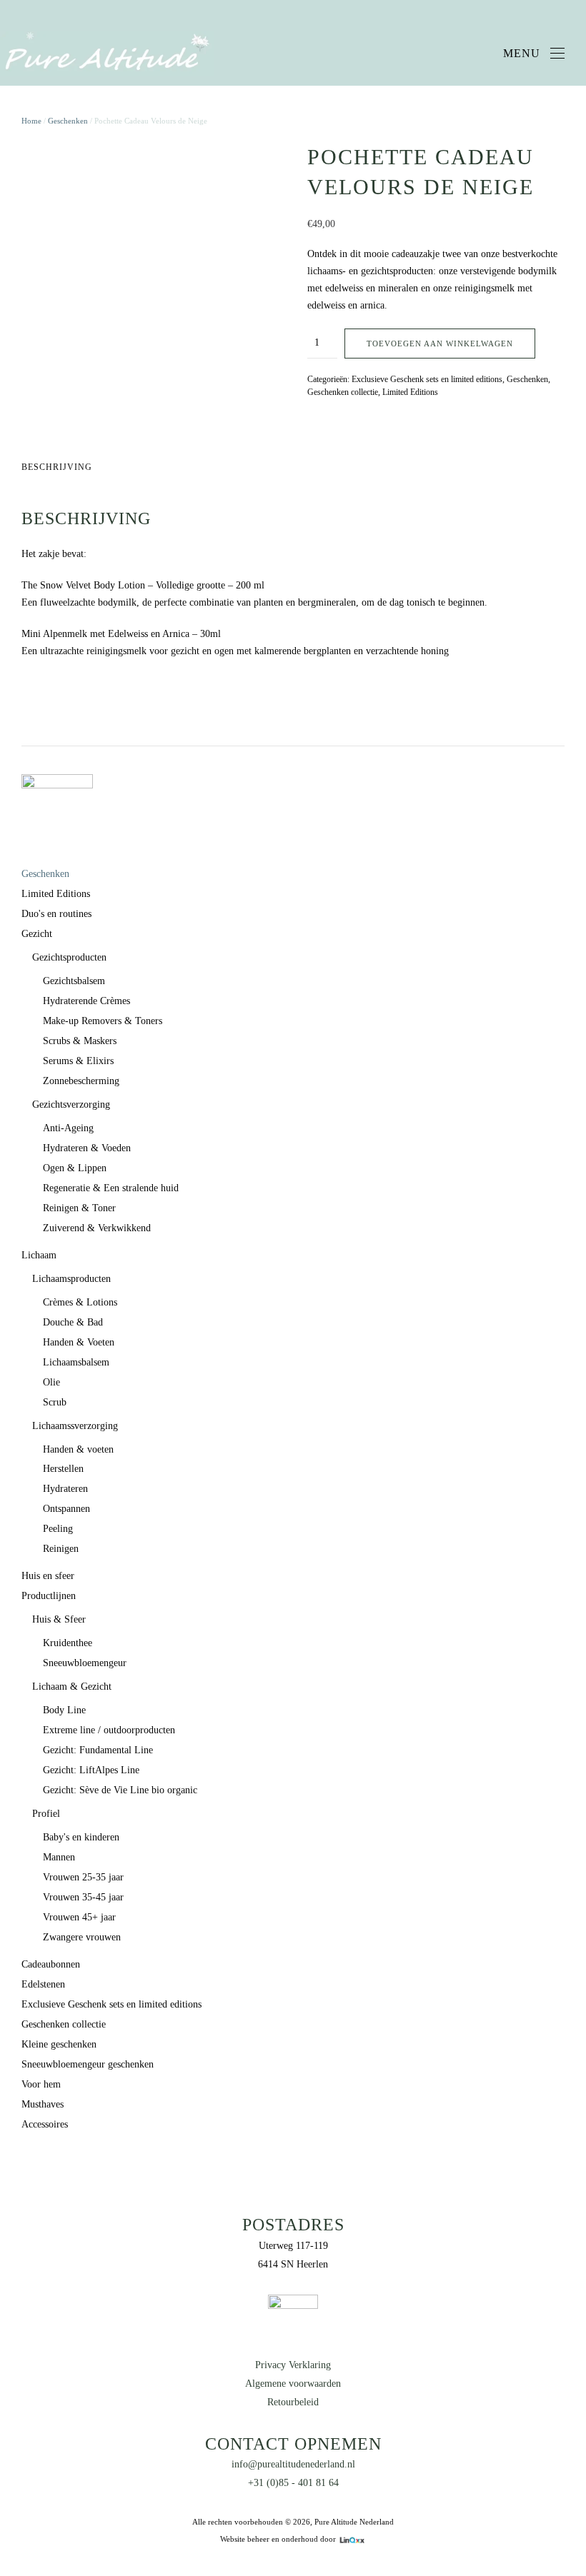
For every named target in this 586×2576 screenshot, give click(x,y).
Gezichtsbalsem (74, 981)
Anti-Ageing (68, 1128)
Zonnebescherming (81, 1081)
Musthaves (43, 2104)
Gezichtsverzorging (71, 1104)
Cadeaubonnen (51, 1964)
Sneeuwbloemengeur (85, 1663)
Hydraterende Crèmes (86, 1001)
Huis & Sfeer (59, 1619)
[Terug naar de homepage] (107, 54)
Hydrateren (65, 1489)
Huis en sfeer (48, 1576)
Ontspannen (66, 1509)
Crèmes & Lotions (80, 1302)
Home (31, 121)
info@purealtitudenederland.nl (293, 2464)
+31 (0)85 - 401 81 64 (293, 2483)
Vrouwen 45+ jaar (79, 1917)
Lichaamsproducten (71, 1279)
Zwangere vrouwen (82, 1937)
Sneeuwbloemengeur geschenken (88, 2064)
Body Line (64, 1710)
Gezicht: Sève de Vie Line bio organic (120, 1790)
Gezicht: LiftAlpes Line (91, 1770)
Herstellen (63, 1469)
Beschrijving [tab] (57, 467)
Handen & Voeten (79, 1342)
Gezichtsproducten (69, 957)
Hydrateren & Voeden (87, 1148)
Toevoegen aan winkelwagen (440, 344)
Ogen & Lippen (75, 1168)
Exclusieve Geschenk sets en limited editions (427, 379)
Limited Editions (410, 392)
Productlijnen (49, 1596)
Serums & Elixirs (78, 1061)
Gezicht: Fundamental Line (98, 1750)
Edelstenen (43, 1984)
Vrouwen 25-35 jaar (83, 1877)
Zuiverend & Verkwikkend (97, 1228)
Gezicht (37, 934)
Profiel (46, 1814)
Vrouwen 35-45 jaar (83, 1897)
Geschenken (68, 121)
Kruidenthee (68, 1643)
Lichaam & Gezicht (72, 1687)
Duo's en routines (56, 914)
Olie (51, 1382)
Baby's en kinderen (81, 1837)
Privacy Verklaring (293, 2365)
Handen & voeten (78, 1449)
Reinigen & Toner (79, 1208)
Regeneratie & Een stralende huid (111, 1188)
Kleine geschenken (59, 2044)
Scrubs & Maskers (80, 1041)
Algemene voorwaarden (293, 2384)
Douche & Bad (73, 1322)
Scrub (55, 1402)
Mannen (59, 1857)
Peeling (58, 1529)
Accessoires (45, 2124)
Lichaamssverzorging (75, 1426)
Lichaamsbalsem (76, 1362)
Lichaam (39, 1255)
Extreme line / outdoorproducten (109, 1730)
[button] (534, 54)
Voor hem (41, 2084)
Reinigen (61, 1549)
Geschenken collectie (343, 392)
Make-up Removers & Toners (103, 1021)
